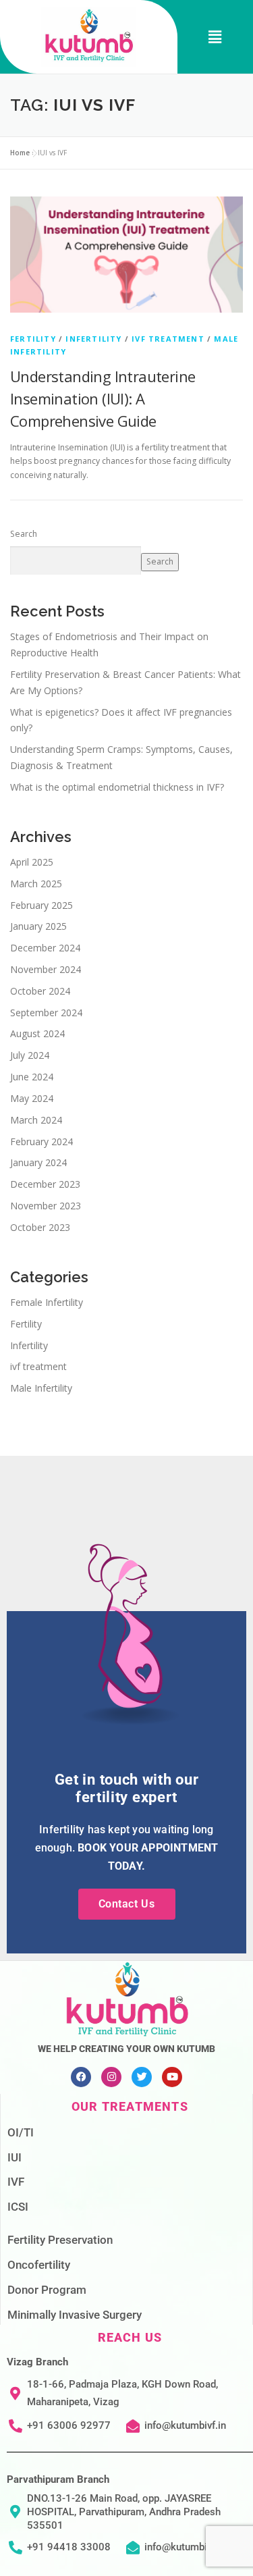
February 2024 (41, 1141)
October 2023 (40, 1227)
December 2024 (45, 948)
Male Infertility (41, 1388)
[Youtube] (172, 2077)
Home (20, 153)
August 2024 (37, 1033)
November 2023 (46, 1206)
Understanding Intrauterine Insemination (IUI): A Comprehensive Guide (103, 398)
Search (24, 534)
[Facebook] (81, 2077)
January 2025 (38, 926)
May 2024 (32, 1098)
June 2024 (32, 1077)
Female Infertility (47, 1302)
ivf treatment (168, 339)
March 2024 (36, 1120)
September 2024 (46, 1013)
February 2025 (41, 905)
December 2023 (45, 1184)
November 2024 (46, 969)
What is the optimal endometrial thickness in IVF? (117, 787)
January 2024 (38, 1162)
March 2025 (36, 884)
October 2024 (40, 991)
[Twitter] (142, 2077)
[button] (215, 37)
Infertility (93, 339)
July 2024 (30, 1055)
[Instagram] (111, 2077)
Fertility (33, 339)
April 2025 (32, 862)
